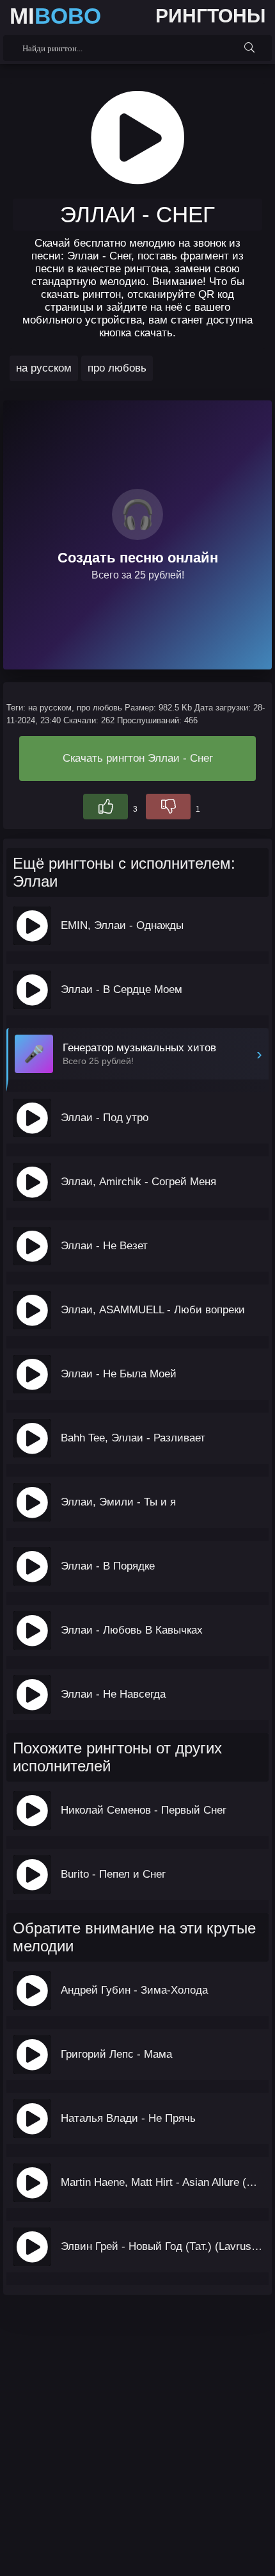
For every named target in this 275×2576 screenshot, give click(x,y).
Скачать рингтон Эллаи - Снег (138, 758)
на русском (44, 368)
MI (55, 16)
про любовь (117, 368)
